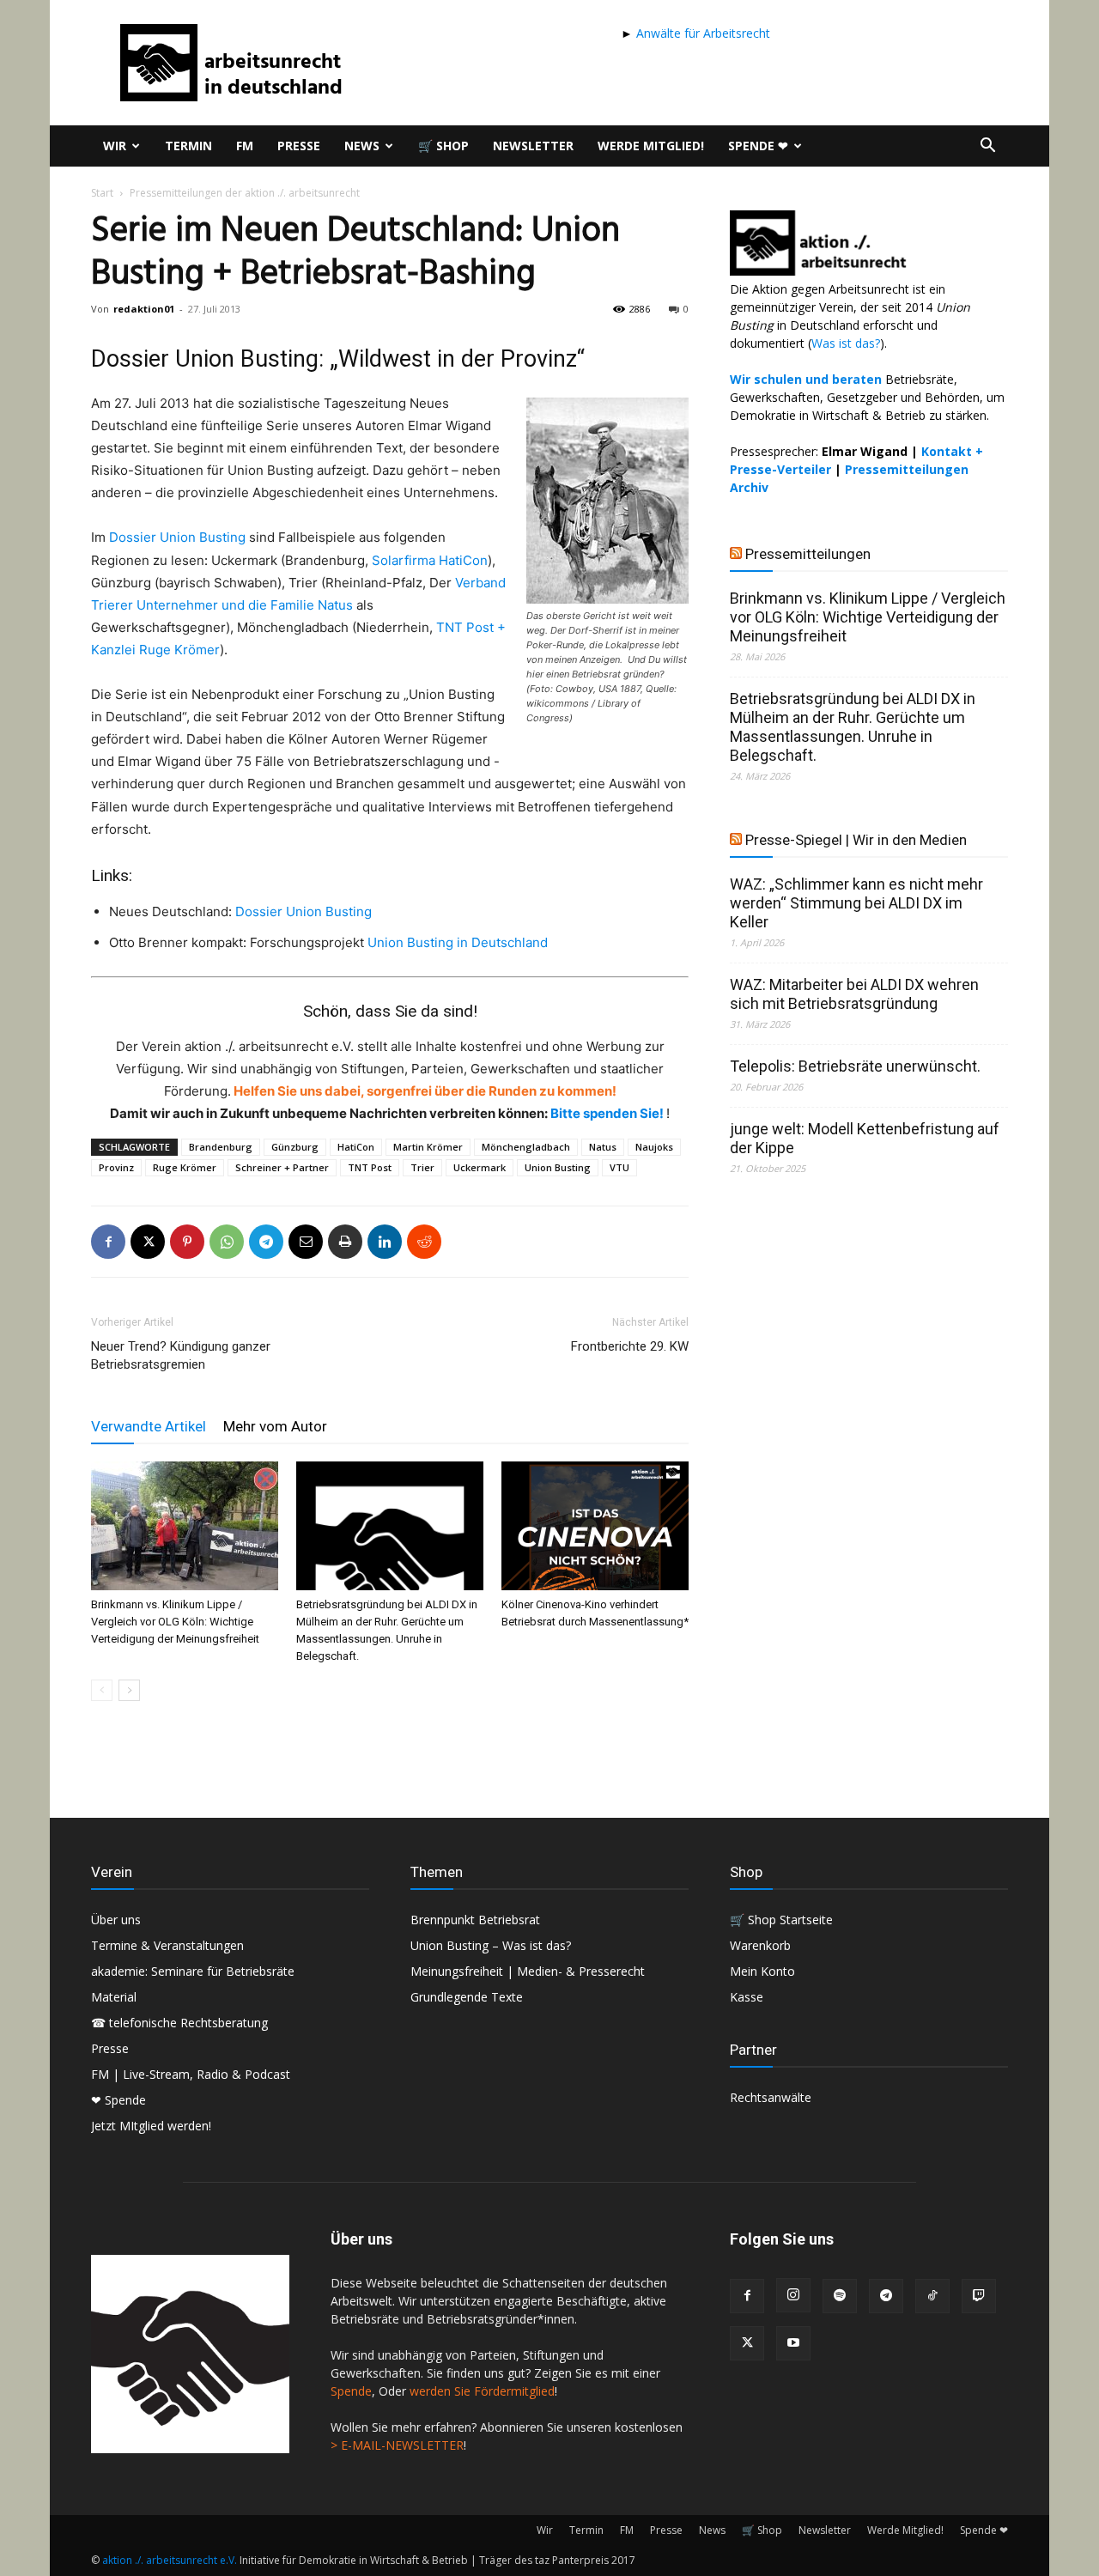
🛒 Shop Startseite (781, 1920)
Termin (188, 146)
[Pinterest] (187, 1242)
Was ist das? (846, 343)
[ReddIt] (424, 1242)
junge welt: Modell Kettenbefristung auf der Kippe (865, 1138)
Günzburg (295, 1147)
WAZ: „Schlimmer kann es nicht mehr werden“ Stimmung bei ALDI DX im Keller (856, 903)
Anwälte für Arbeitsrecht (701, 33)
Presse (299, 146)
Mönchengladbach (526, 1147)
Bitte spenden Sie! (608, 1113)
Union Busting (558, 1167)
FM (245, 146)
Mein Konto (762, 1971)
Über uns (116, 1920)
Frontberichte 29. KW (630, 1346)
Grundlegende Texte (467, 1997)
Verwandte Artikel (149, 1426)
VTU (619, 1167)
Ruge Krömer (185, 1167)
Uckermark (480, 1167)
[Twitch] (979, 2296)
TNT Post (370, 1167)
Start (102, 193)
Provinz (116, 1167)
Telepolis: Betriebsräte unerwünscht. (855, 1066)
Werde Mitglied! (651, 146)
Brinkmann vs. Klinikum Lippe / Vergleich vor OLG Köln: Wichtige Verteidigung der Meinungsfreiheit (175, 1622)
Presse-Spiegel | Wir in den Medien (856, 840)
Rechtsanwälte (771, 2097)
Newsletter (533, 146)
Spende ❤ (758, 146)
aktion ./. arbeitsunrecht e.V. (170, 2560)
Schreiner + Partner (282, 1167)
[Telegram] (266, 1242)
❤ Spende (118, 2100)
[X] (148, 1242)
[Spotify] (840, 2296)
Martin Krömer (428, 1147)
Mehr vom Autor (275, 1426)
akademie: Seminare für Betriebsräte (193, 1971)
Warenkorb (760, 1945)
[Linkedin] (385, 1242)
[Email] (306, 1242)
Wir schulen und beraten (806, 379)
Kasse (747, 1997)
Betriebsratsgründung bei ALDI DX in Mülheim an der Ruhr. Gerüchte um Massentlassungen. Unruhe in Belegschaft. (853, 727)
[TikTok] (932, 2296)
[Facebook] (108, 1242)
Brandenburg (221, 1147)
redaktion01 (144, 309)
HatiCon (356, 1147)
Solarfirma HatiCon (430, 560)
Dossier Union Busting (177, 537)
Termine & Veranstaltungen (167, 1945)
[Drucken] (345, 1242)
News (362, 146)
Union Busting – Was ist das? (491, 1945)
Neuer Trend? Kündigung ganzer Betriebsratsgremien (181, 1355)
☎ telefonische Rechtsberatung (179, 2023)
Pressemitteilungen (808, 554)
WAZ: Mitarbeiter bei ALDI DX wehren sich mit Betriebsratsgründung (854, 994)
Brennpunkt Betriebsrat (475, 1920)
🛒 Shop (443, 146)
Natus (603, 1147)
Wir (115, 146)
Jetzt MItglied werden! (151, 2126)
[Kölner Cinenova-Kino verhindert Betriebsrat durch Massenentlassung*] (595, 1526)
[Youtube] (793, 2343)
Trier (422, 1167)
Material (114, 1997)
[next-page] (129, 1690)
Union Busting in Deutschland (458, 942)
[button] (987, 147)
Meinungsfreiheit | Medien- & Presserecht (528, 1971)
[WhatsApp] (227, 1242)
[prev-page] (102, 1690)
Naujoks (654, 1147)
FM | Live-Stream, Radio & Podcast (191, 2074)
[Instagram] (793, 2295)
